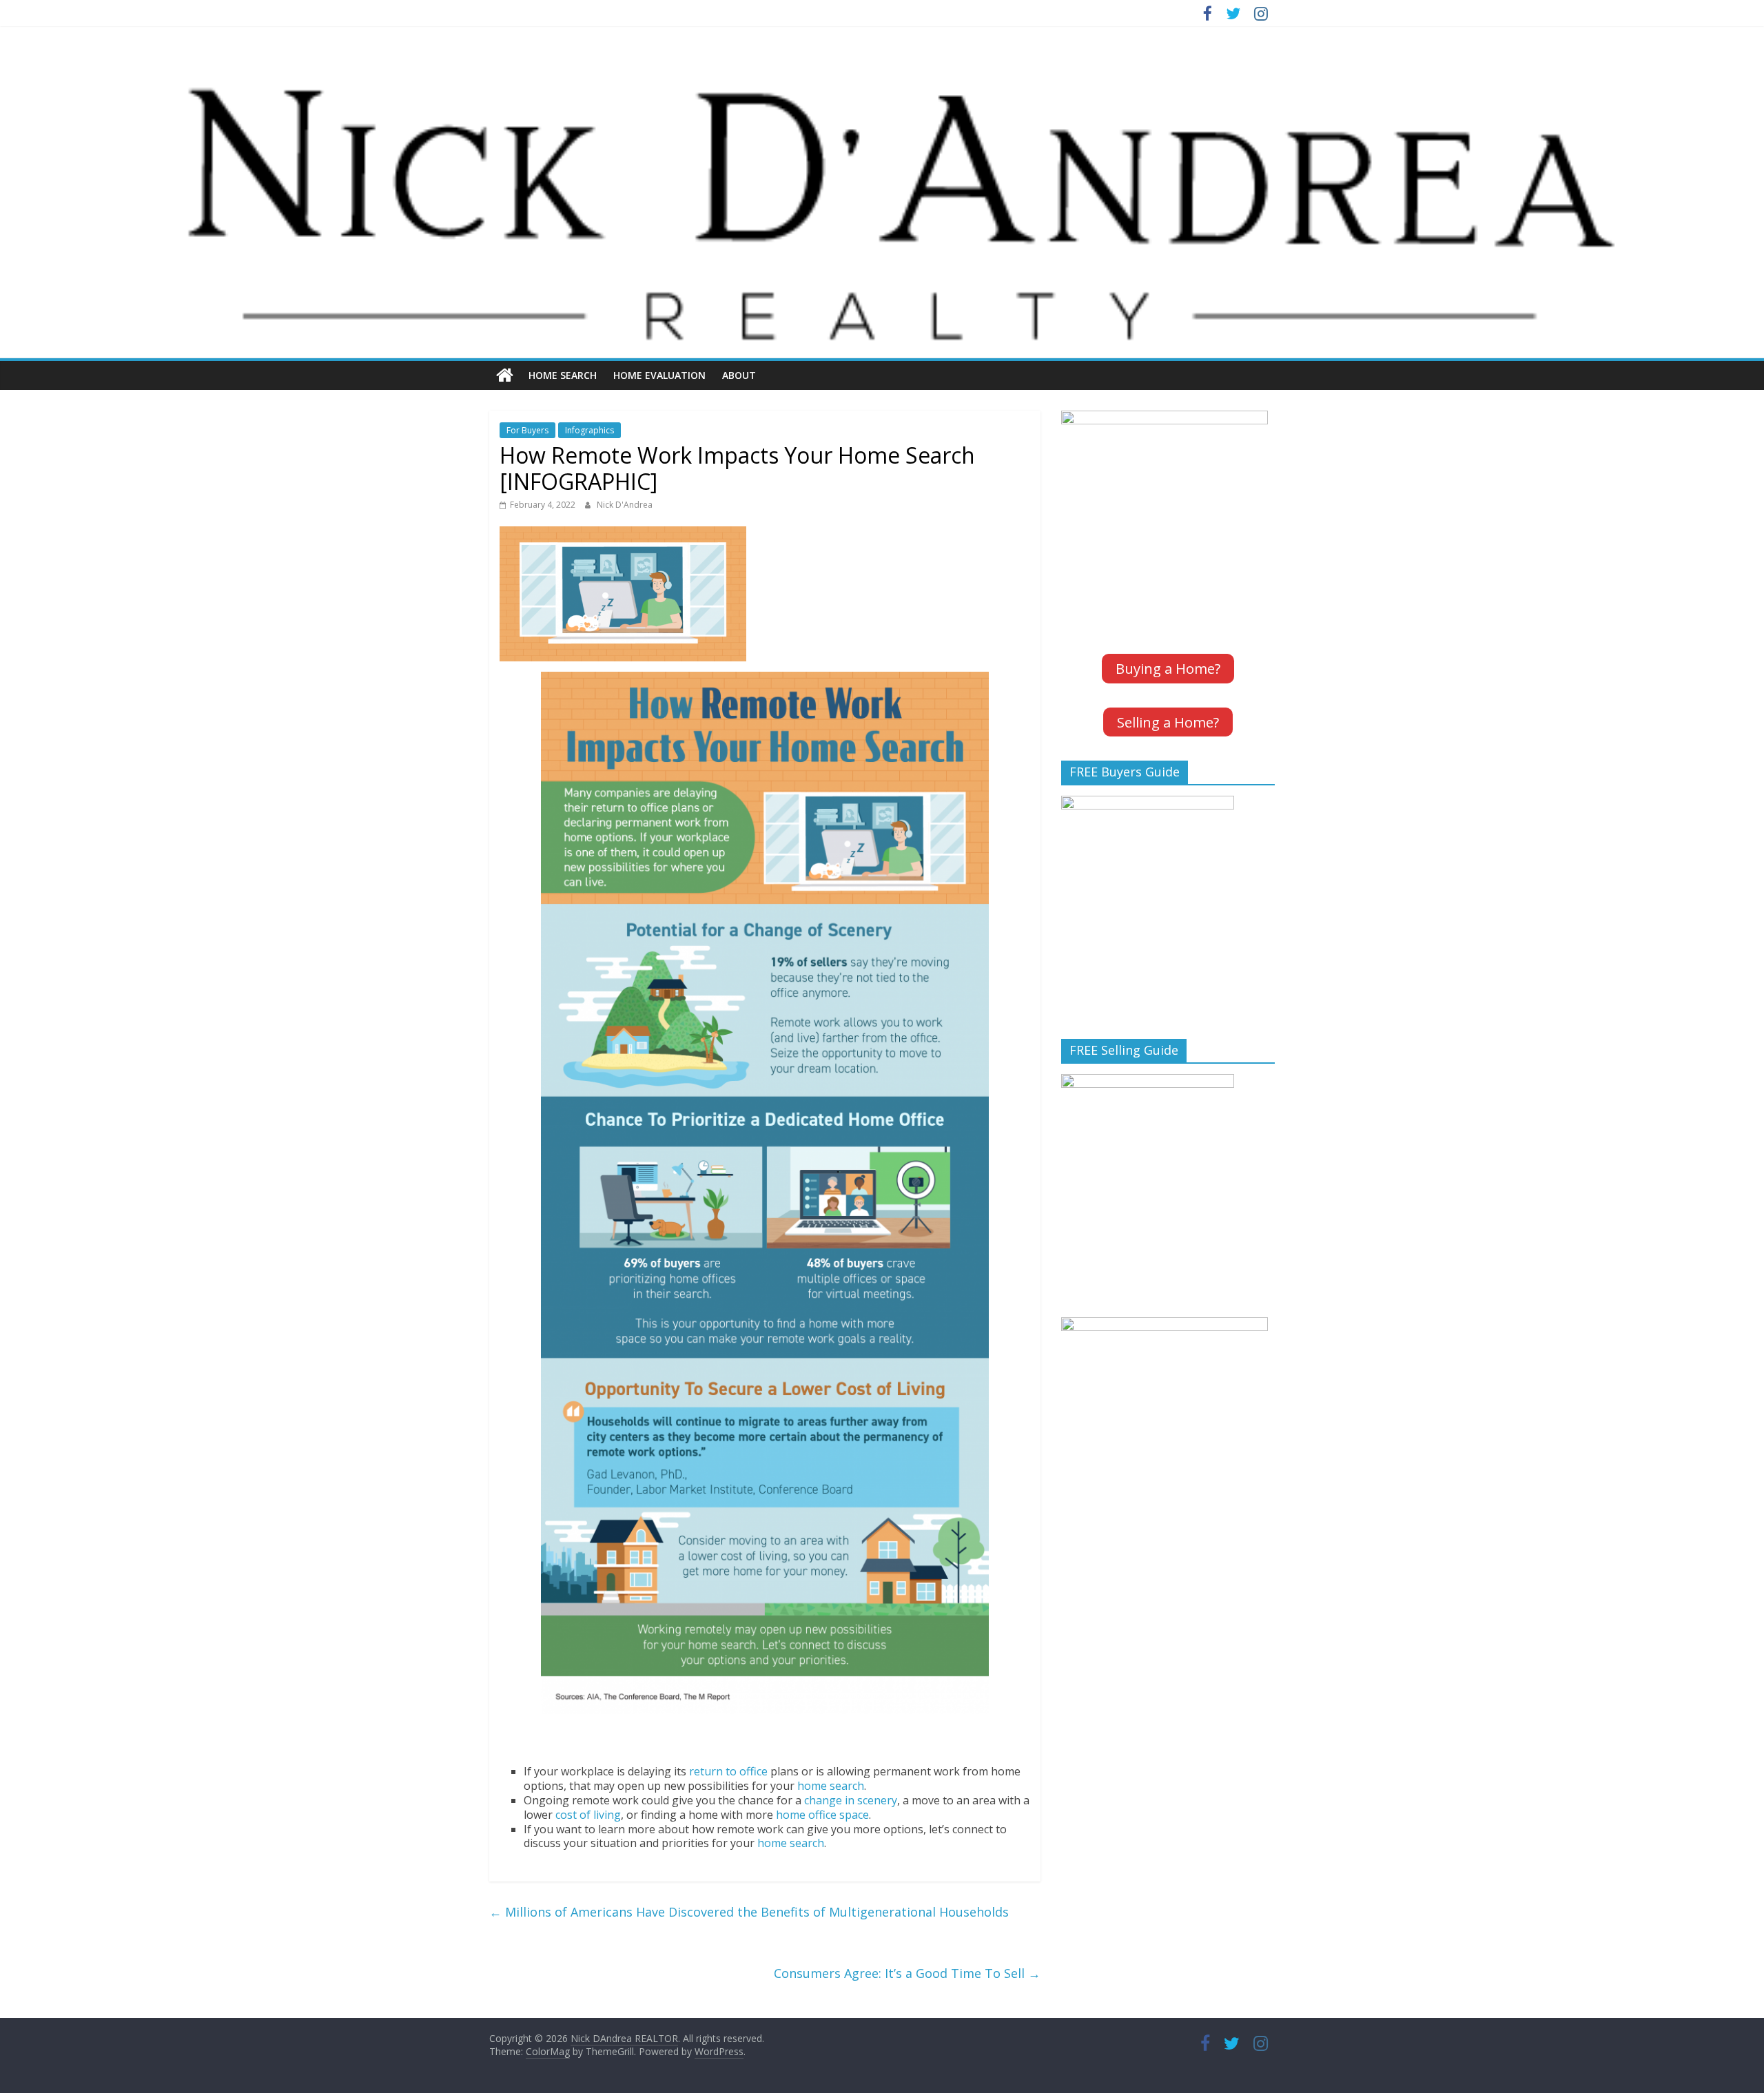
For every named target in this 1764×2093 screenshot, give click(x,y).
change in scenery (851, 1800)
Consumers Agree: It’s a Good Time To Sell (907, 1973)
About (739, 375)
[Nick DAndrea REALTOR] (882, 65)
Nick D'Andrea (625, 505)
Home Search (563, 375)
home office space (822, 1815)
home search (831, 1786)
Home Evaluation (659, 375)
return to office (728, 1771)
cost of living (588, 1815)
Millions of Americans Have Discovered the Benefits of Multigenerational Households (749, 1912)
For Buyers (527, 430)
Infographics (589, 430)
